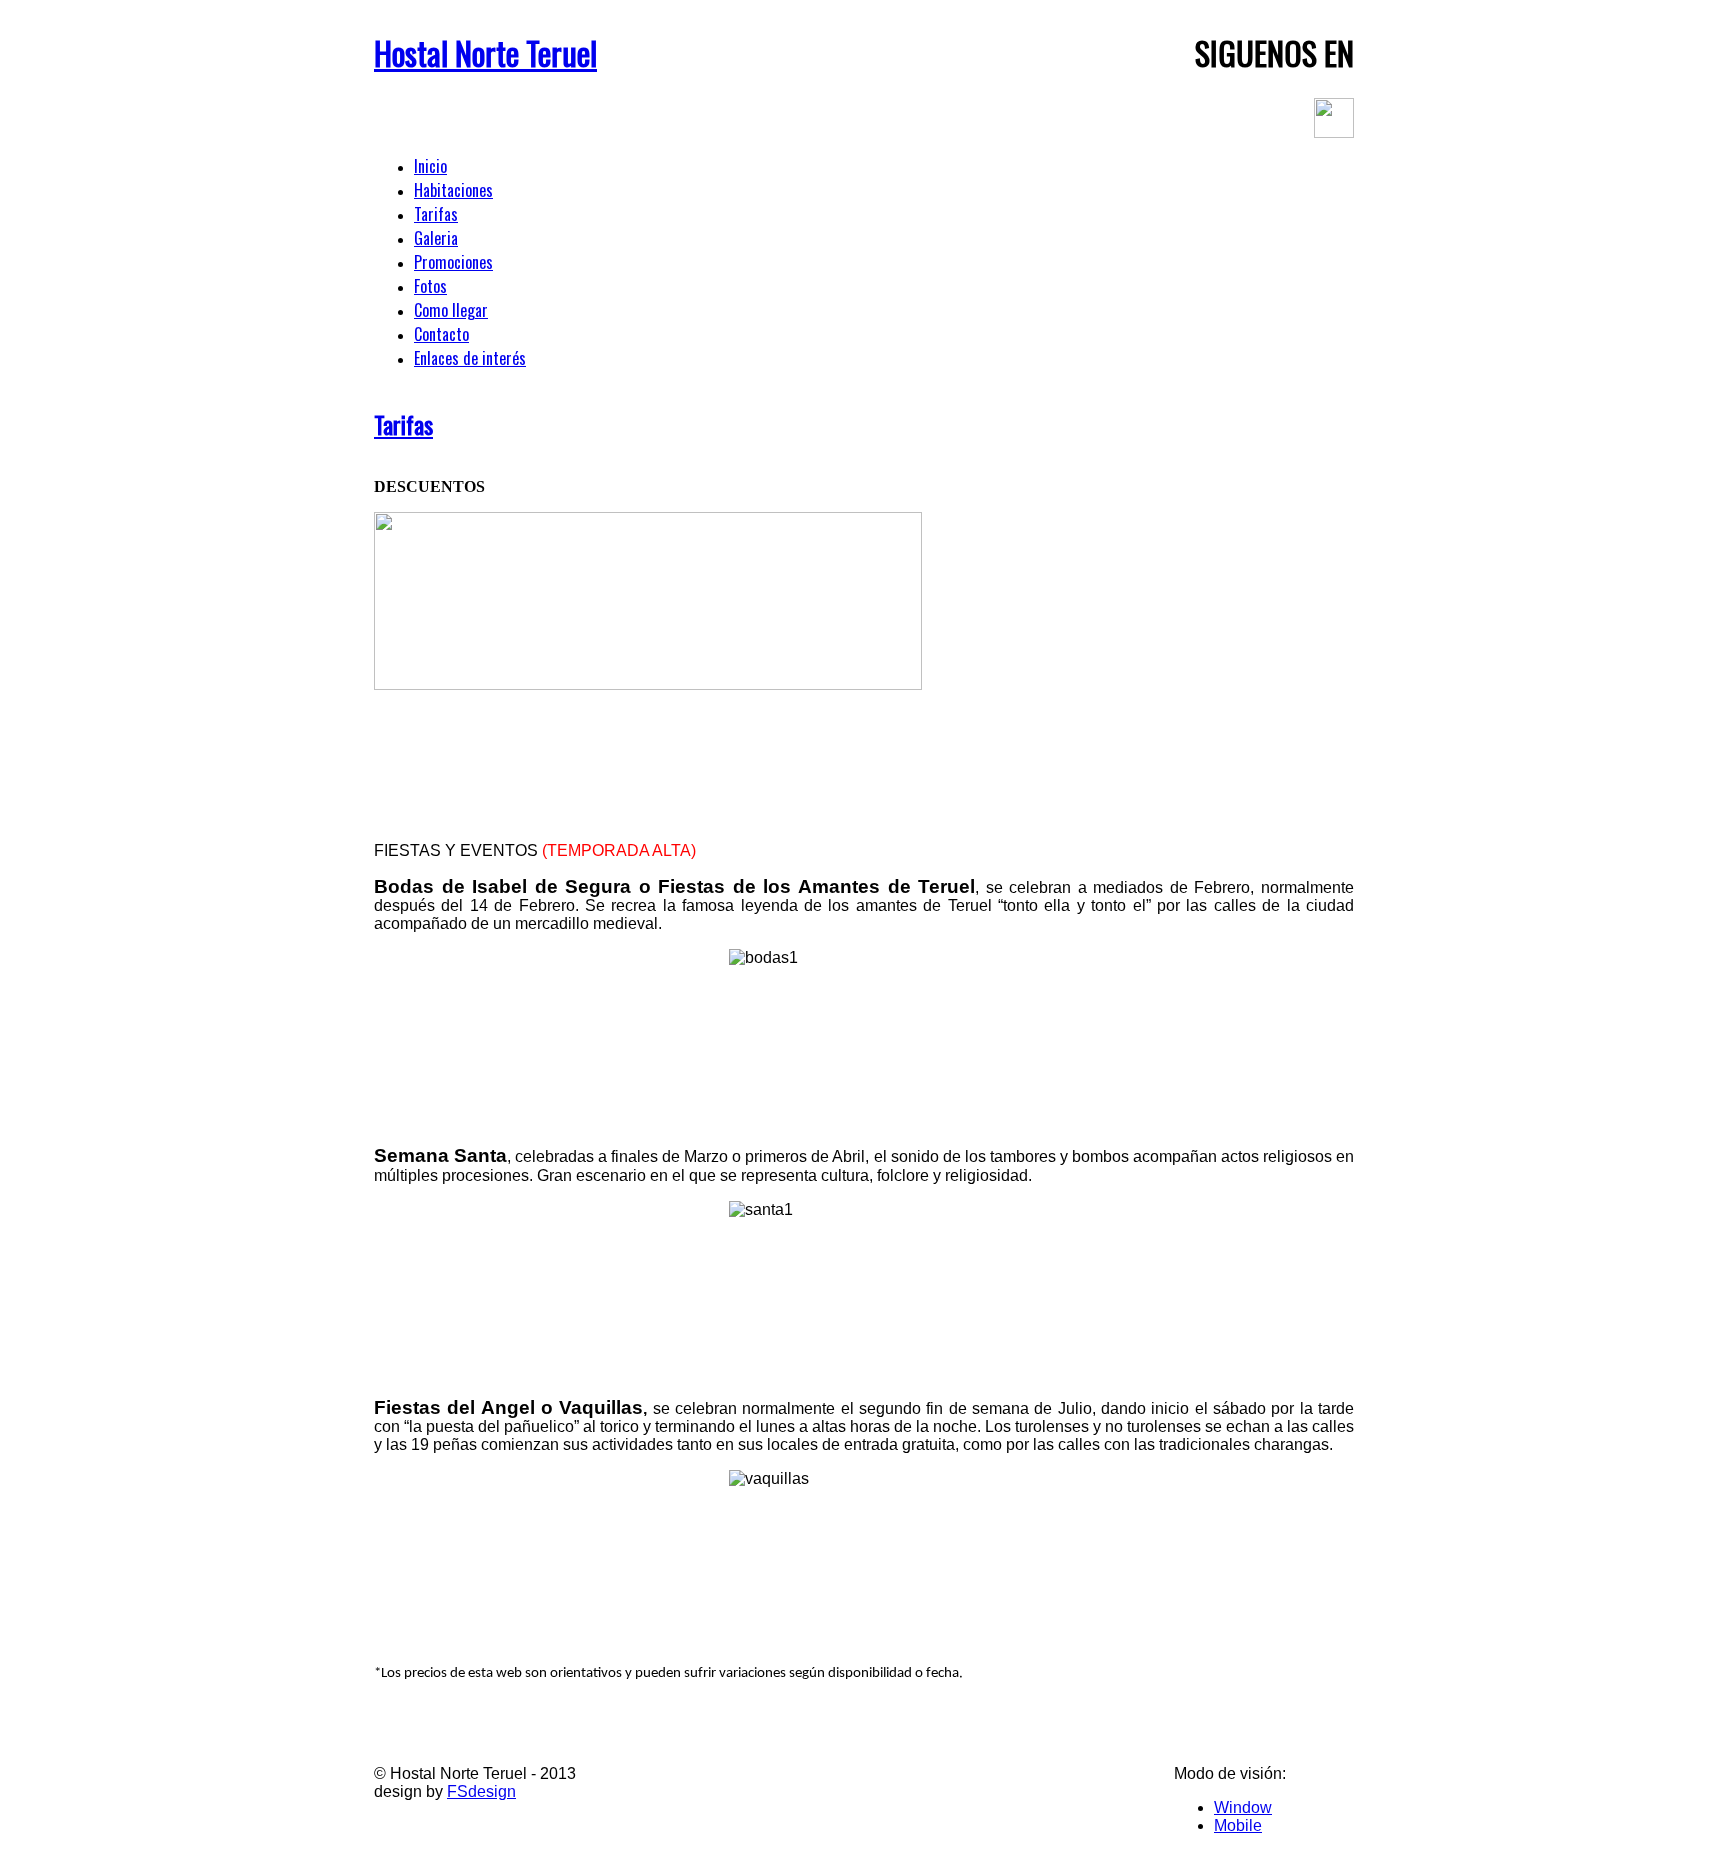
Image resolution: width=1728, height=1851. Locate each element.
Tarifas (403, 424)
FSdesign (481, 1791)
